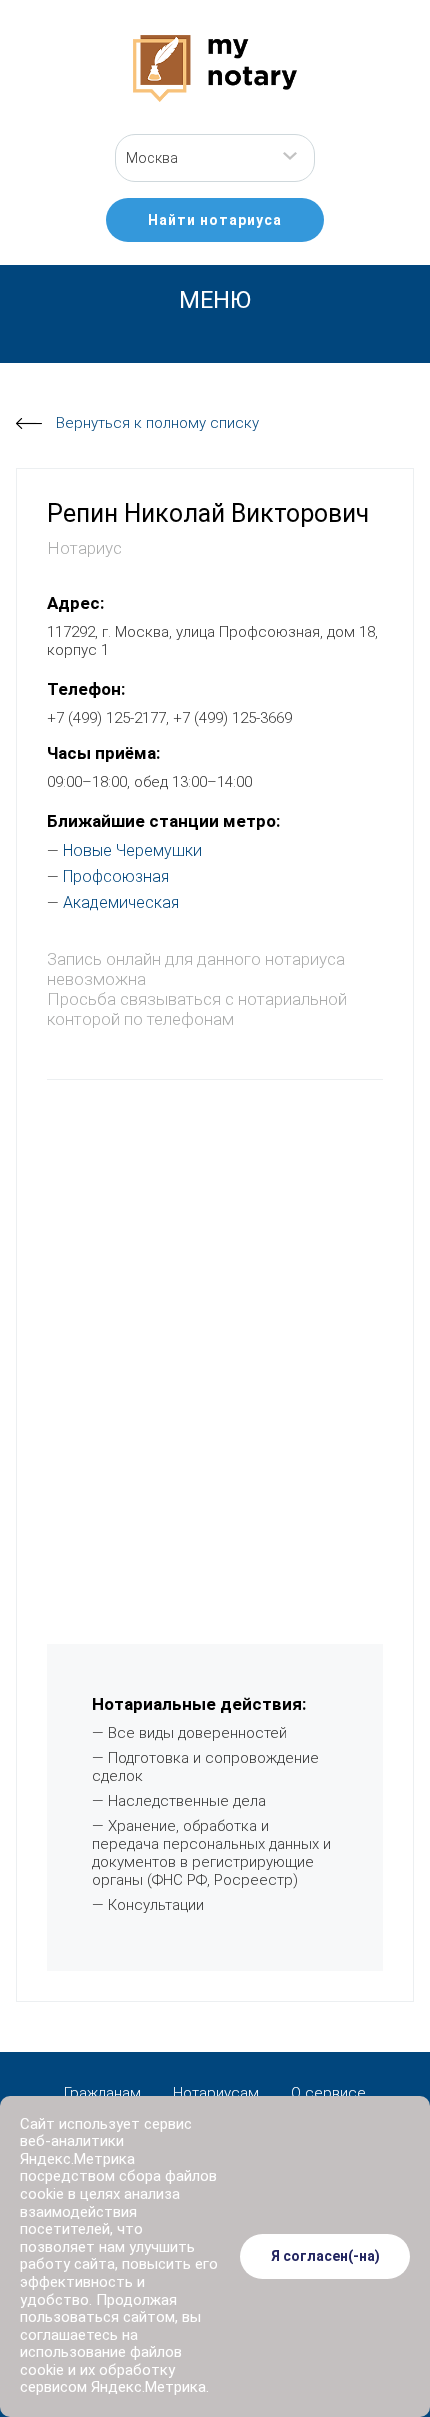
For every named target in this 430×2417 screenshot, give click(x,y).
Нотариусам (216, 2093)
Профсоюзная (116, 876)
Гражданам (102, 2093)
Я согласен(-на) (325, 2256)
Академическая (121, 902)
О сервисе (328, 2093)
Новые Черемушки (132, 850)
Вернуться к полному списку (157, 423)
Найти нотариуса (215, 220)
